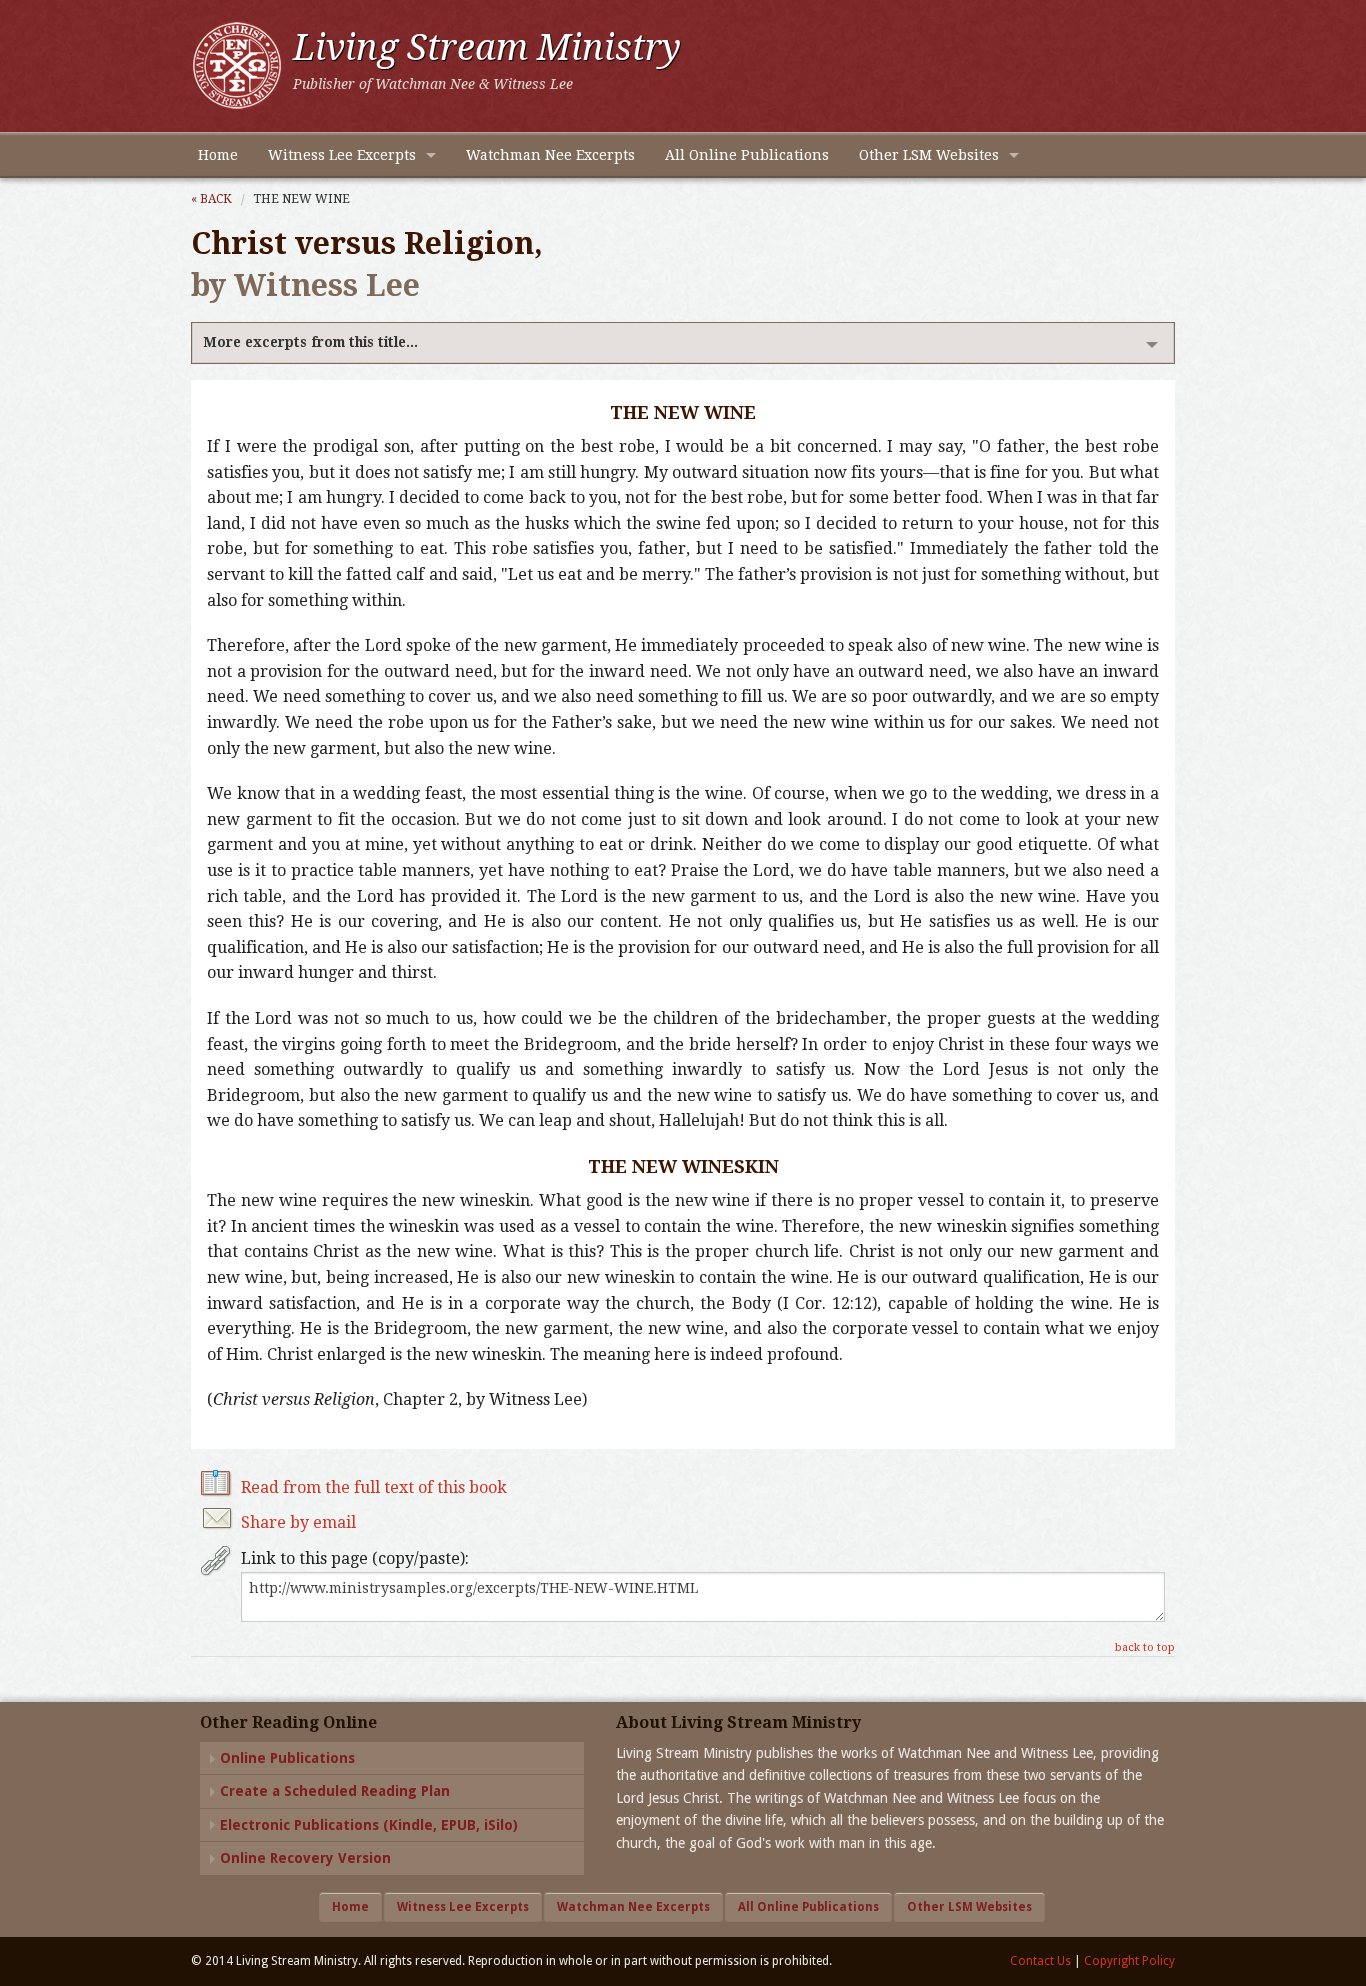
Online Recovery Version (305, 1858)
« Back (211, 199)
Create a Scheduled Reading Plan (335, 1791)
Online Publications (287, 1758)
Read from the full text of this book (374, 1487)
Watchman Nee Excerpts (550, 155)
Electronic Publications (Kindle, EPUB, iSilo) (369, 1825)
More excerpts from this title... (310, 342)
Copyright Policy (1129, 1961)
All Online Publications (747, 155)
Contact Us (1040, 1961)
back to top (1145, 1647)
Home (218, 155)
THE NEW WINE (301, 199)
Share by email (298, 1522)
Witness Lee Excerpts (342, 155)
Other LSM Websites (929, 155)
